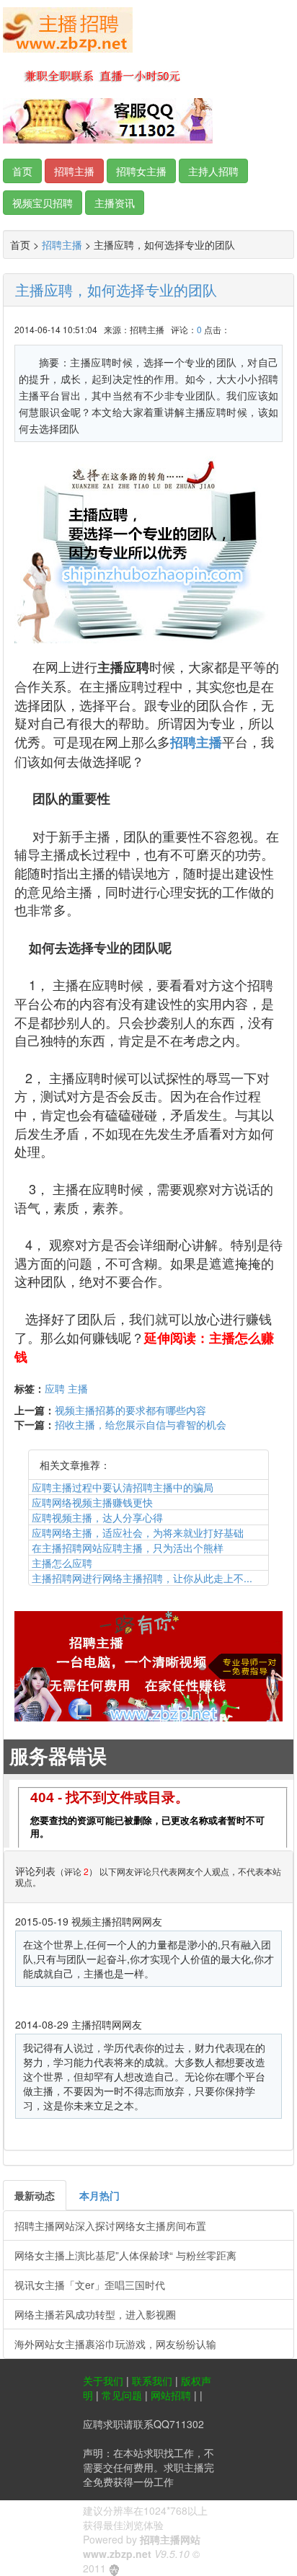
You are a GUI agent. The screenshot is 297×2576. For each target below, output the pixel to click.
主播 (78, 1388)
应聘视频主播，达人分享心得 (97, 1517)
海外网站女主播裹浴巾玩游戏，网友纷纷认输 (115, 2344)
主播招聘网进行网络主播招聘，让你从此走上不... (142, 1578)
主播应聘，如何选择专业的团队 (116, 290)
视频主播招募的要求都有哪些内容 (130, 1410)
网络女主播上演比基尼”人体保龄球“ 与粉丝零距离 (125, 2255)
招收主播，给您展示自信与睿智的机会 (141, 1424)
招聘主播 (62, 244)
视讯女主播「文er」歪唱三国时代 (90, 2285)
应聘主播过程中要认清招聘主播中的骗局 (123, 1487)
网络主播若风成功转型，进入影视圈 (95, 2314)
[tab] (35, 2195)
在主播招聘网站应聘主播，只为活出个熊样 (128, 1548)
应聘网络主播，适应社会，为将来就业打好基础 (138, 1532)
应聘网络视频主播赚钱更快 (92, 1502)
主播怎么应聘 (62, 1563)
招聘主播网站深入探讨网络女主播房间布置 (110, 2226)
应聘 (55, 1388)
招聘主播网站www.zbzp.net (142, 2546)
